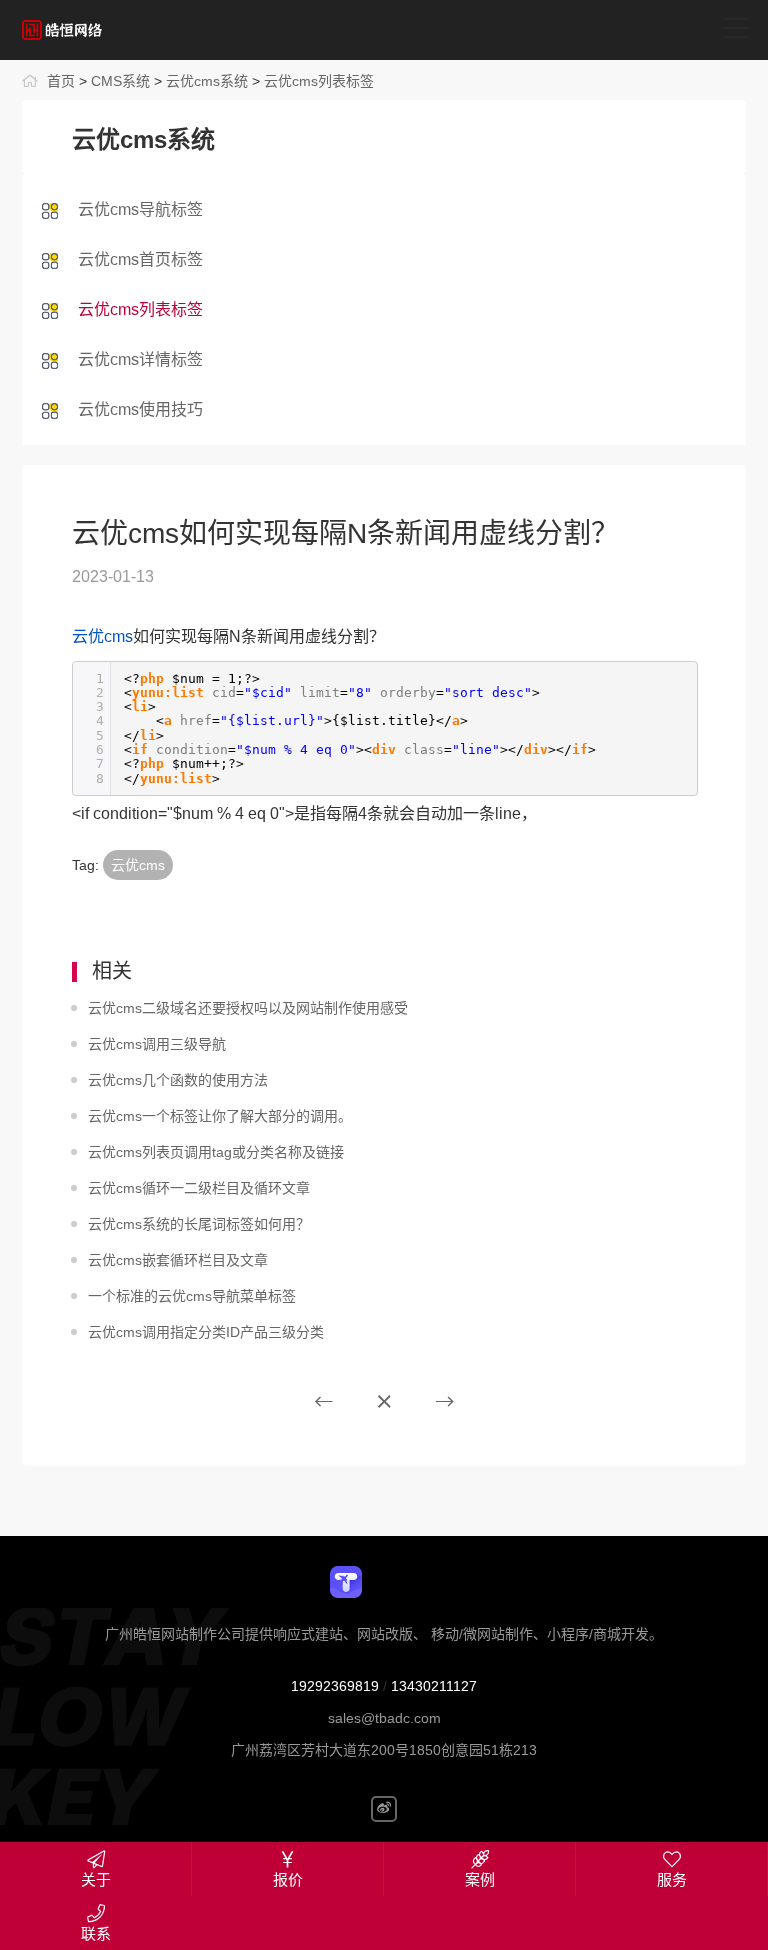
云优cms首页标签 (140, 259)
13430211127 (434, 1686)
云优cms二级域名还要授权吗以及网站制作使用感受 (248, 1008)
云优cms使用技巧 (140, 409)
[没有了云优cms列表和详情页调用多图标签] (324, 1402)
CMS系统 (120, 81)
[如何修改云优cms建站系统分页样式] (445, 1402)
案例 (480, 1879)
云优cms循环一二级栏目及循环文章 (199, 1188)
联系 (96, 1933)
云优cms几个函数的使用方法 (178, 1080)
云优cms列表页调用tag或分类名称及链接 (216, 1152)
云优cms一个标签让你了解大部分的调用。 (220, 1116)
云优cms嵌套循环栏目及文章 (178, 1260)
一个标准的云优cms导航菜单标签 (192, 1296)
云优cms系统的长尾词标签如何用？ (199, 1224)
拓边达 (112, 30)
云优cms (102, 636)
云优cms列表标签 (319, 81)
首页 (61, 81)
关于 (96, 1879)
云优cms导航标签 (140, 209)
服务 (672, 1879)
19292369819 (335, 1686)
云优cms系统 (207, 81)
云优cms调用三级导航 (157, 1044)
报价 (288, 1879)
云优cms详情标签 (140, 359)
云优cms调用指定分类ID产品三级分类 (206, 1332)
